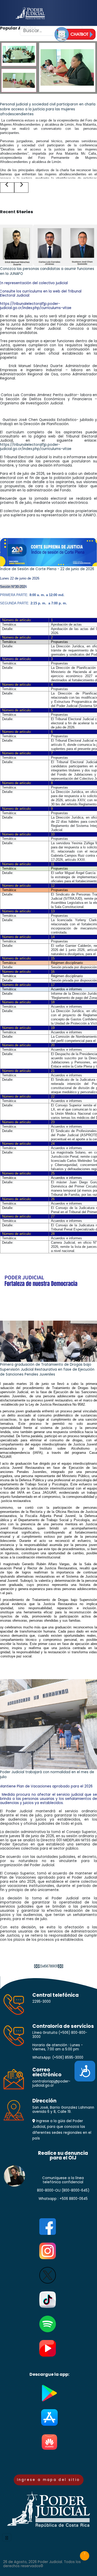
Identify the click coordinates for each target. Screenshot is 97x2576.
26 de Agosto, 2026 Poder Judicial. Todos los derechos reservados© (42, 2564)
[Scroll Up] (85, 2556)
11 (53, 864)
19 (53, 1028)
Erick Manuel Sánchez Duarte (36, 366)
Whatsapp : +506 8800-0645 (63, 2199)
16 (53, 972)
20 (53, 1045)
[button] (7, 188)
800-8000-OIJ (49, 2190)
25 (53, 1173)
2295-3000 (42, 2002)
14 (53, 937)
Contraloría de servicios (63, 2026)
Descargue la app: (49, 2375)
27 (53, 1216)
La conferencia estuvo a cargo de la (29, 120)
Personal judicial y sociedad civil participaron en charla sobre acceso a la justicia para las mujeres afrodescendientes (48, 109)
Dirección (44, 2101)
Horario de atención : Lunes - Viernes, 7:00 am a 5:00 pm (58, 2047)
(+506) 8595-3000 (68, 2058)
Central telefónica (55, 1995)
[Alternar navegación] (7, 2537)
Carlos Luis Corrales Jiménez (26, 395)
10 (53, 834)
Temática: (9, 624)
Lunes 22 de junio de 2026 (20, 578)
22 (53, 1096)
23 (53, 1122)
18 (53, 1002)
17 (53, 985)
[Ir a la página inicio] (35, 1966)
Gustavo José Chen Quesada (29, 420)
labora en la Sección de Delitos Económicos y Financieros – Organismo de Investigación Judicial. (48, 399)
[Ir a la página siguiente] (59, 1966)
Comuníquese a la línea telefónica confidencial (63, 2180)
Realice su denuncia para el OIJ (63, 2156)
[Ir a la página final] (62, 1966)
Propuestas (59, 839)
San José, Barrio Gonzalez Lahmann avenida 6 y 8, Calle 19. (63, 2110)
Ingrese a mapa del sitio (49, 2480)
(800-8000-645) (75, 2190)
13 (53, 911)
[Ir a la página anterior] (38, 1966)
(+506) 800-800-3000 (60, 2035)
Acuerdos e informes (66, 1203)
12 (53, 886)
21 (53, 1071)
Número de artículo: (17, 620)
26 (53, 1199)
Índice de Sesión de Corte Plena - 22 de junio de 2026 (47, 569)
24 (53, 1144)
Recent (17, 212)
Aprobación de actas (66, 624)
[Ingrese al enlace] (75, 34)
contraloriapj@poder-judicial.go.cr (51, 2083)
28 (53, 1234)
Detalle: (8, 629)
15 (53, 958)
